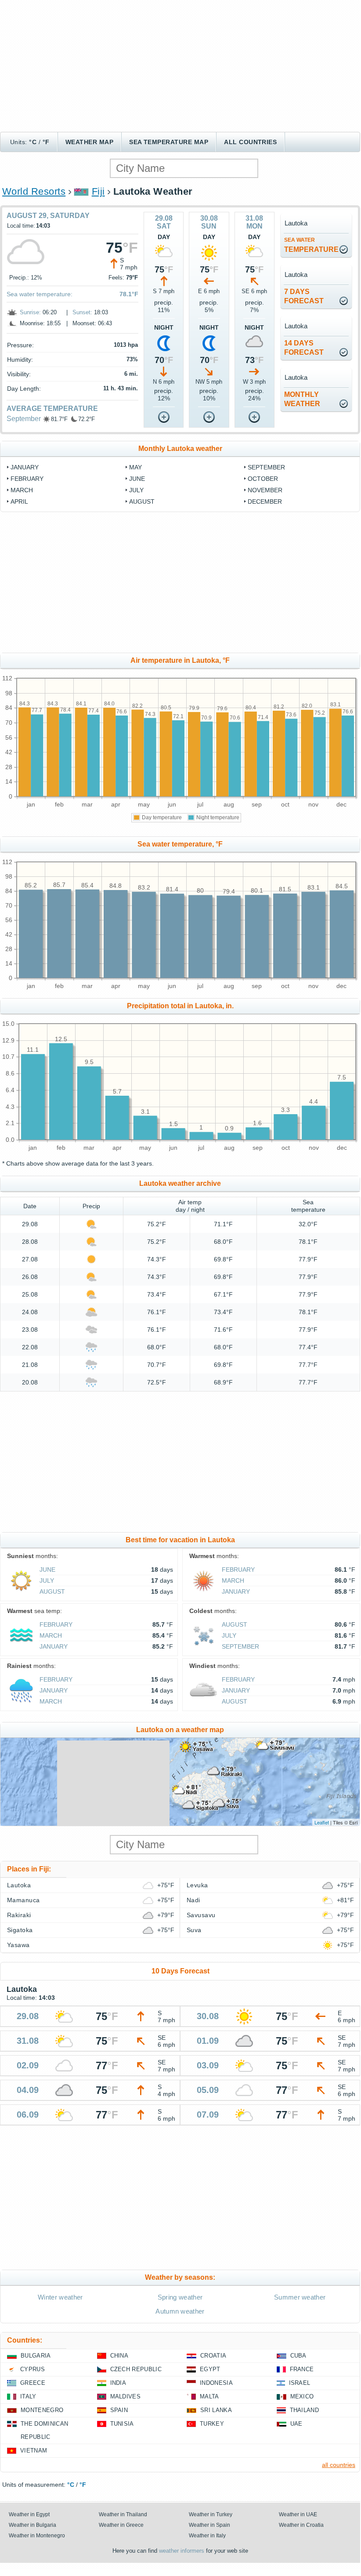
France (302, 2369)
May (135, 467)
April (19, 501)
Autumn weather (180, 2311)
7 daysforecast (304, 296)
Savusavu (201, 1915)
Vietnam (34, 2451)
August (142, 501)
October (263, 479)
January (25, 467)
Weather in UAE (298, 2514)
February (27, 479)
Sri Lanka (216, 2410)
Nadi (193, 1900)
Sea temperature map (169, 142)
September (24, 419)
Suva (194, 1930)
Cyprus (32, 2369)
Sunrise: (30, 312)
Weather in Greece (121, 2525)
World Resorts (34, 191)
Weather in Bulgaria (32, 2525)
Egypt (210, 2369)
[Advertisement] (180, 66)
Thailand (305, 2410)
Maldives (126, 2396)
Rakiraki (19, 1915)
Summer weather (300, 2297)
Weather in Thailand (123, 2514)
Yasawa (18, 1945)
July (136, 490)
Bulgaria (36, 2356)
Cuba (298, 2356)
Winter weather (60, 2297)
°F (46, 142)
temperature (311, 245)
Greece (33, 2383)
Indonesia (216, 2383)
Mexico (302, 2396)
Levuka (197, 1885)
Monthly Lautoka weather (180, 449)
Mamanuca (23, 1900)
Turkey (212, 2424)
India (118, 2383)
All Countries (250, 142)
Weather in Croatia (301, 2525)
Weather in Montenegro (37, 2536)
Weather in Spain (209, 2525)
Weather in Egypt (29, 2514)
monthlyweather (302, 399)
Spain (119, 2410)
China (119, 2356)
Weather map (89, 142)
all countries (339, 2465)
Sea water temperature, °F (180, 844)
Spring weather (180, 2297)
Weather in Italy (207, 2536)
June (137, 479)
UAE (296, 2424)
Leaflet (322, 1822)
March (22, 490)
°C (33, 142)
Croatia (213, 2356)
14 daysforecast (304, 348)
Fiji (98, 191)
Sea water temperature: (40, 294)
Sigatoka (20, 1930)
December (265, 501)
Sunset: (82, 312)
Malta (209, 2396)
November (265, 490)
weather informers (182, 2551)
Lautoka (19, 1885)
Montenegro (42, 2410)
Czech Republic (136, 2369)
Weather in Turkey (211, 2514)
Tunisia (122, 2424)
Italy (28, 2396)
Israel (300, 2383)
